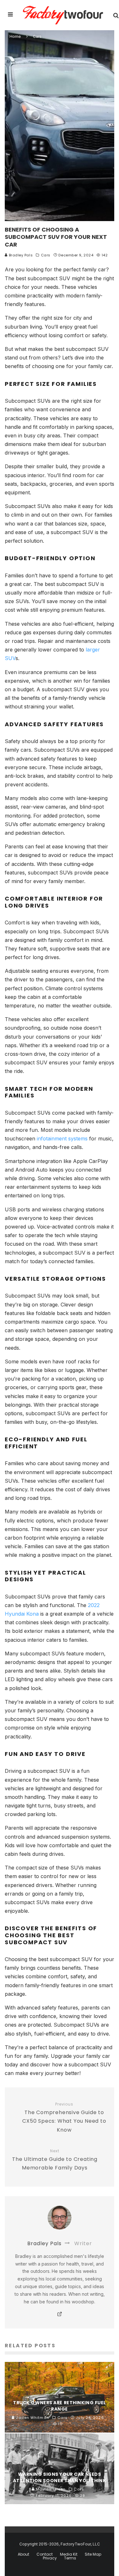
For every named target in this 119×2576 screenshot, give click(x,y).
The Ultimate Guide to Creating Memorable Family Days (55, 2160)
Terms (70, 2558)
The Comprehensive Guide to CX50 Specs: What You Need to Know (64, 2118)
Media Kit (69, 2554)
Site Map (93, 2554)
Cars (46, 255)
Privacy (50, 2558)
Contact (45, 2554)
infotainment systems (62, 1138)
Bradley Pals (20, 255)
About (23, 2554)
